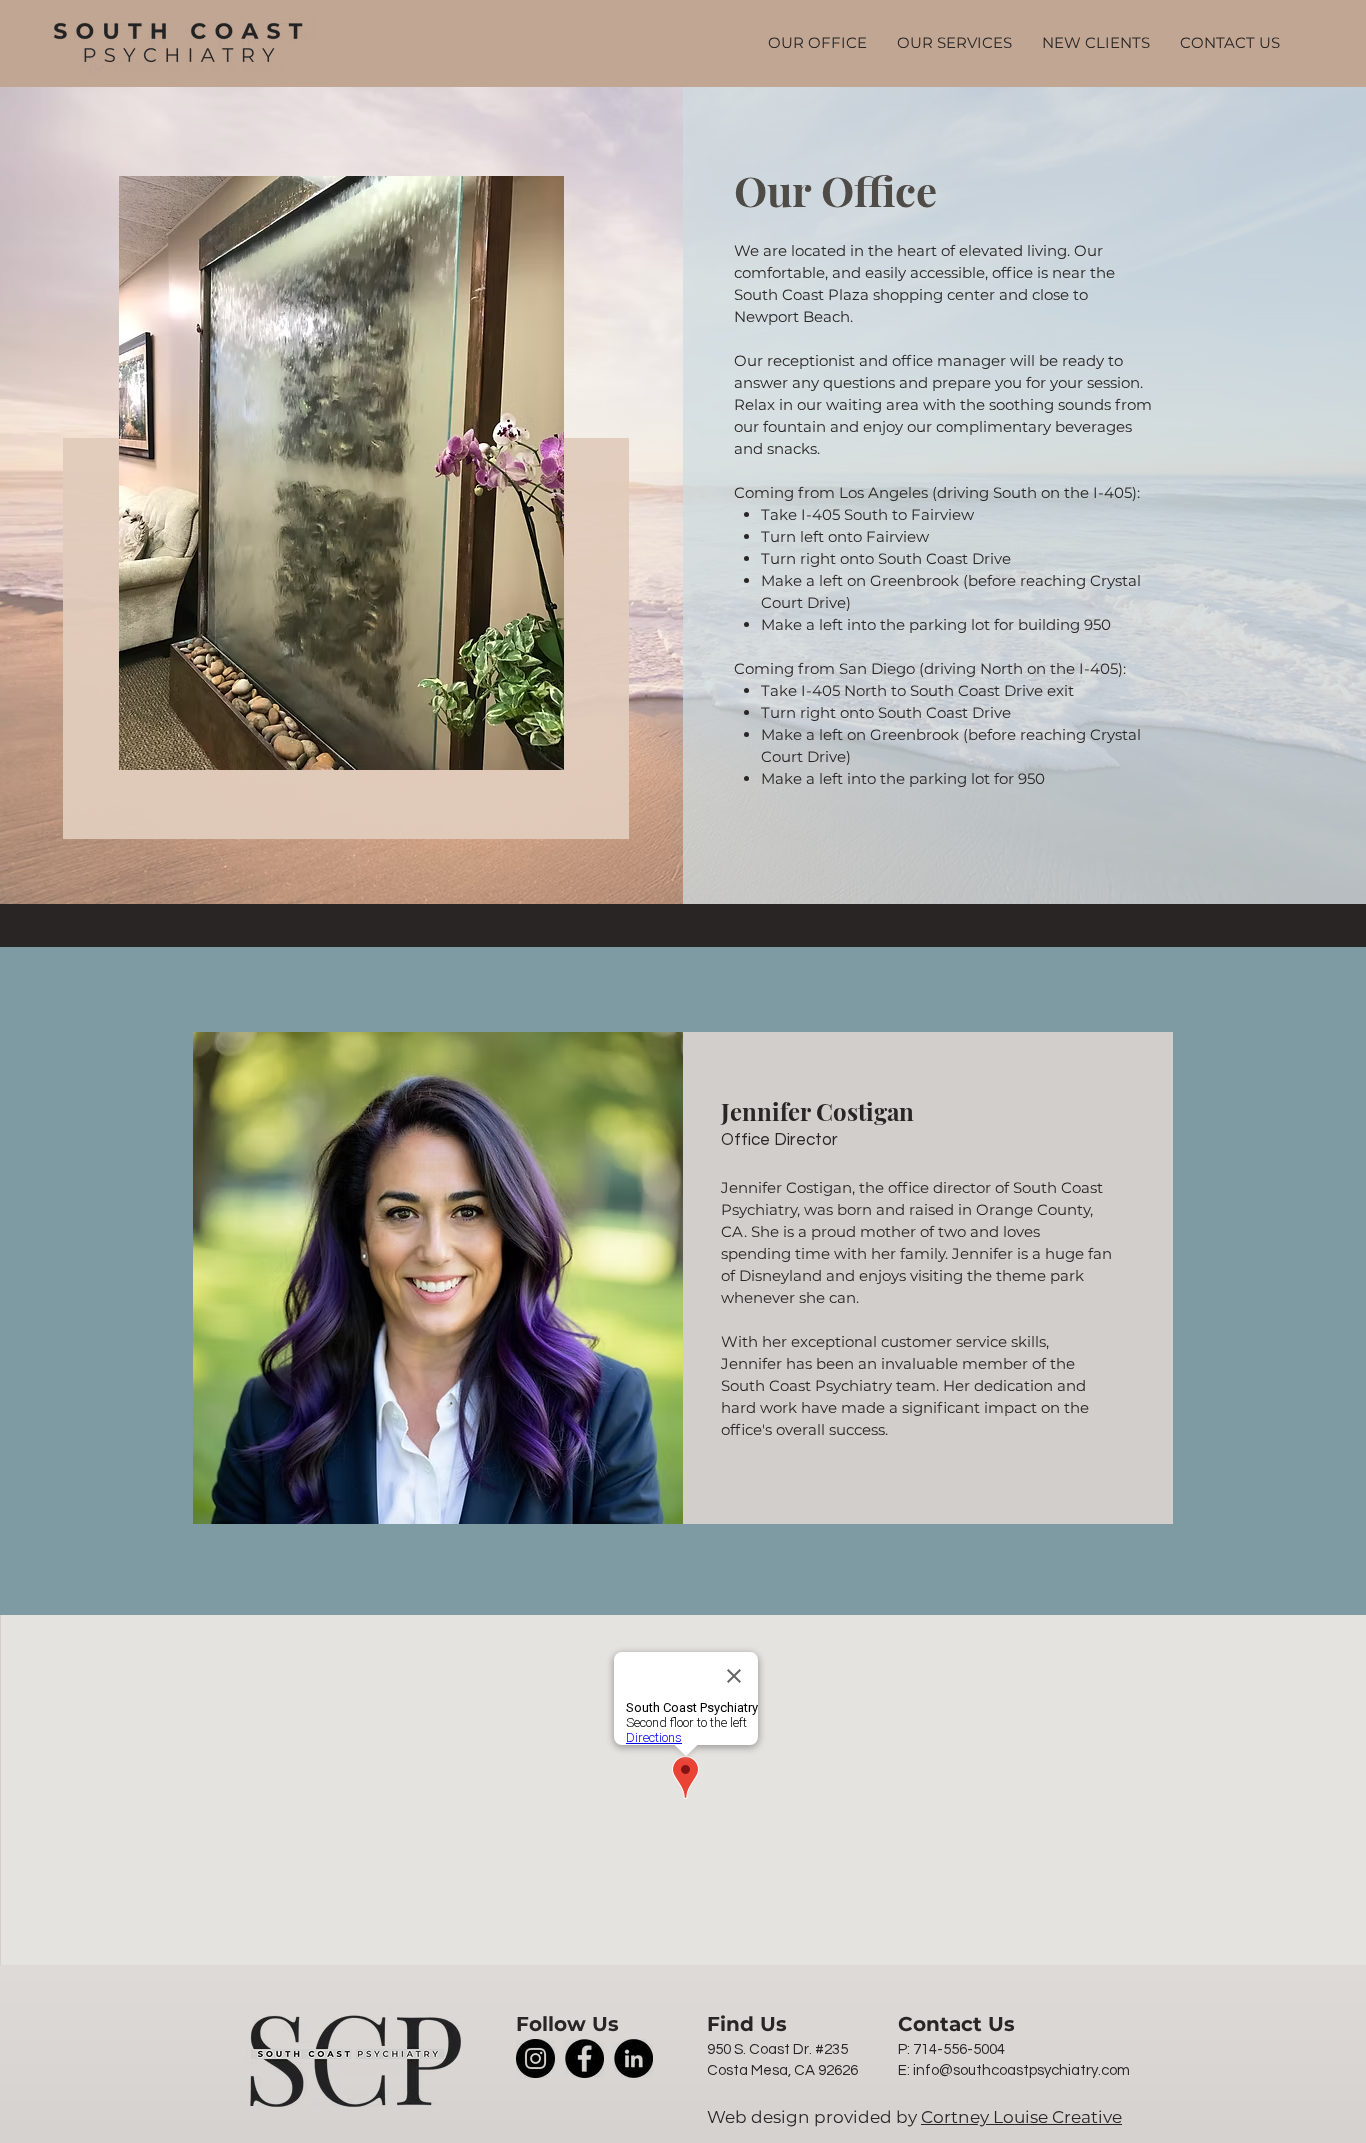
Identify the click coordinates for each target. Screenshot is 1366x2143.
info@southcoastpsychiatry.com (1021, 2070)
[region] (342, 502)
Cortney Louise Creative (1021, 2117)
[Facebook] (584, 2058)
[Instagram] (535, 2058)
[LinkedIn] (633, 2058)
